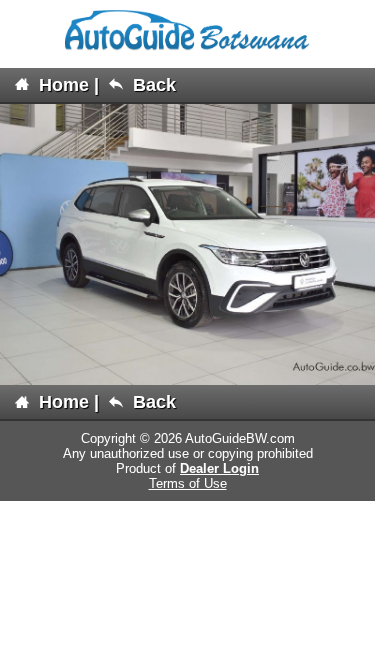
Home (61, 85)
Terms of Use (188, 483)
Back (152, 85)
